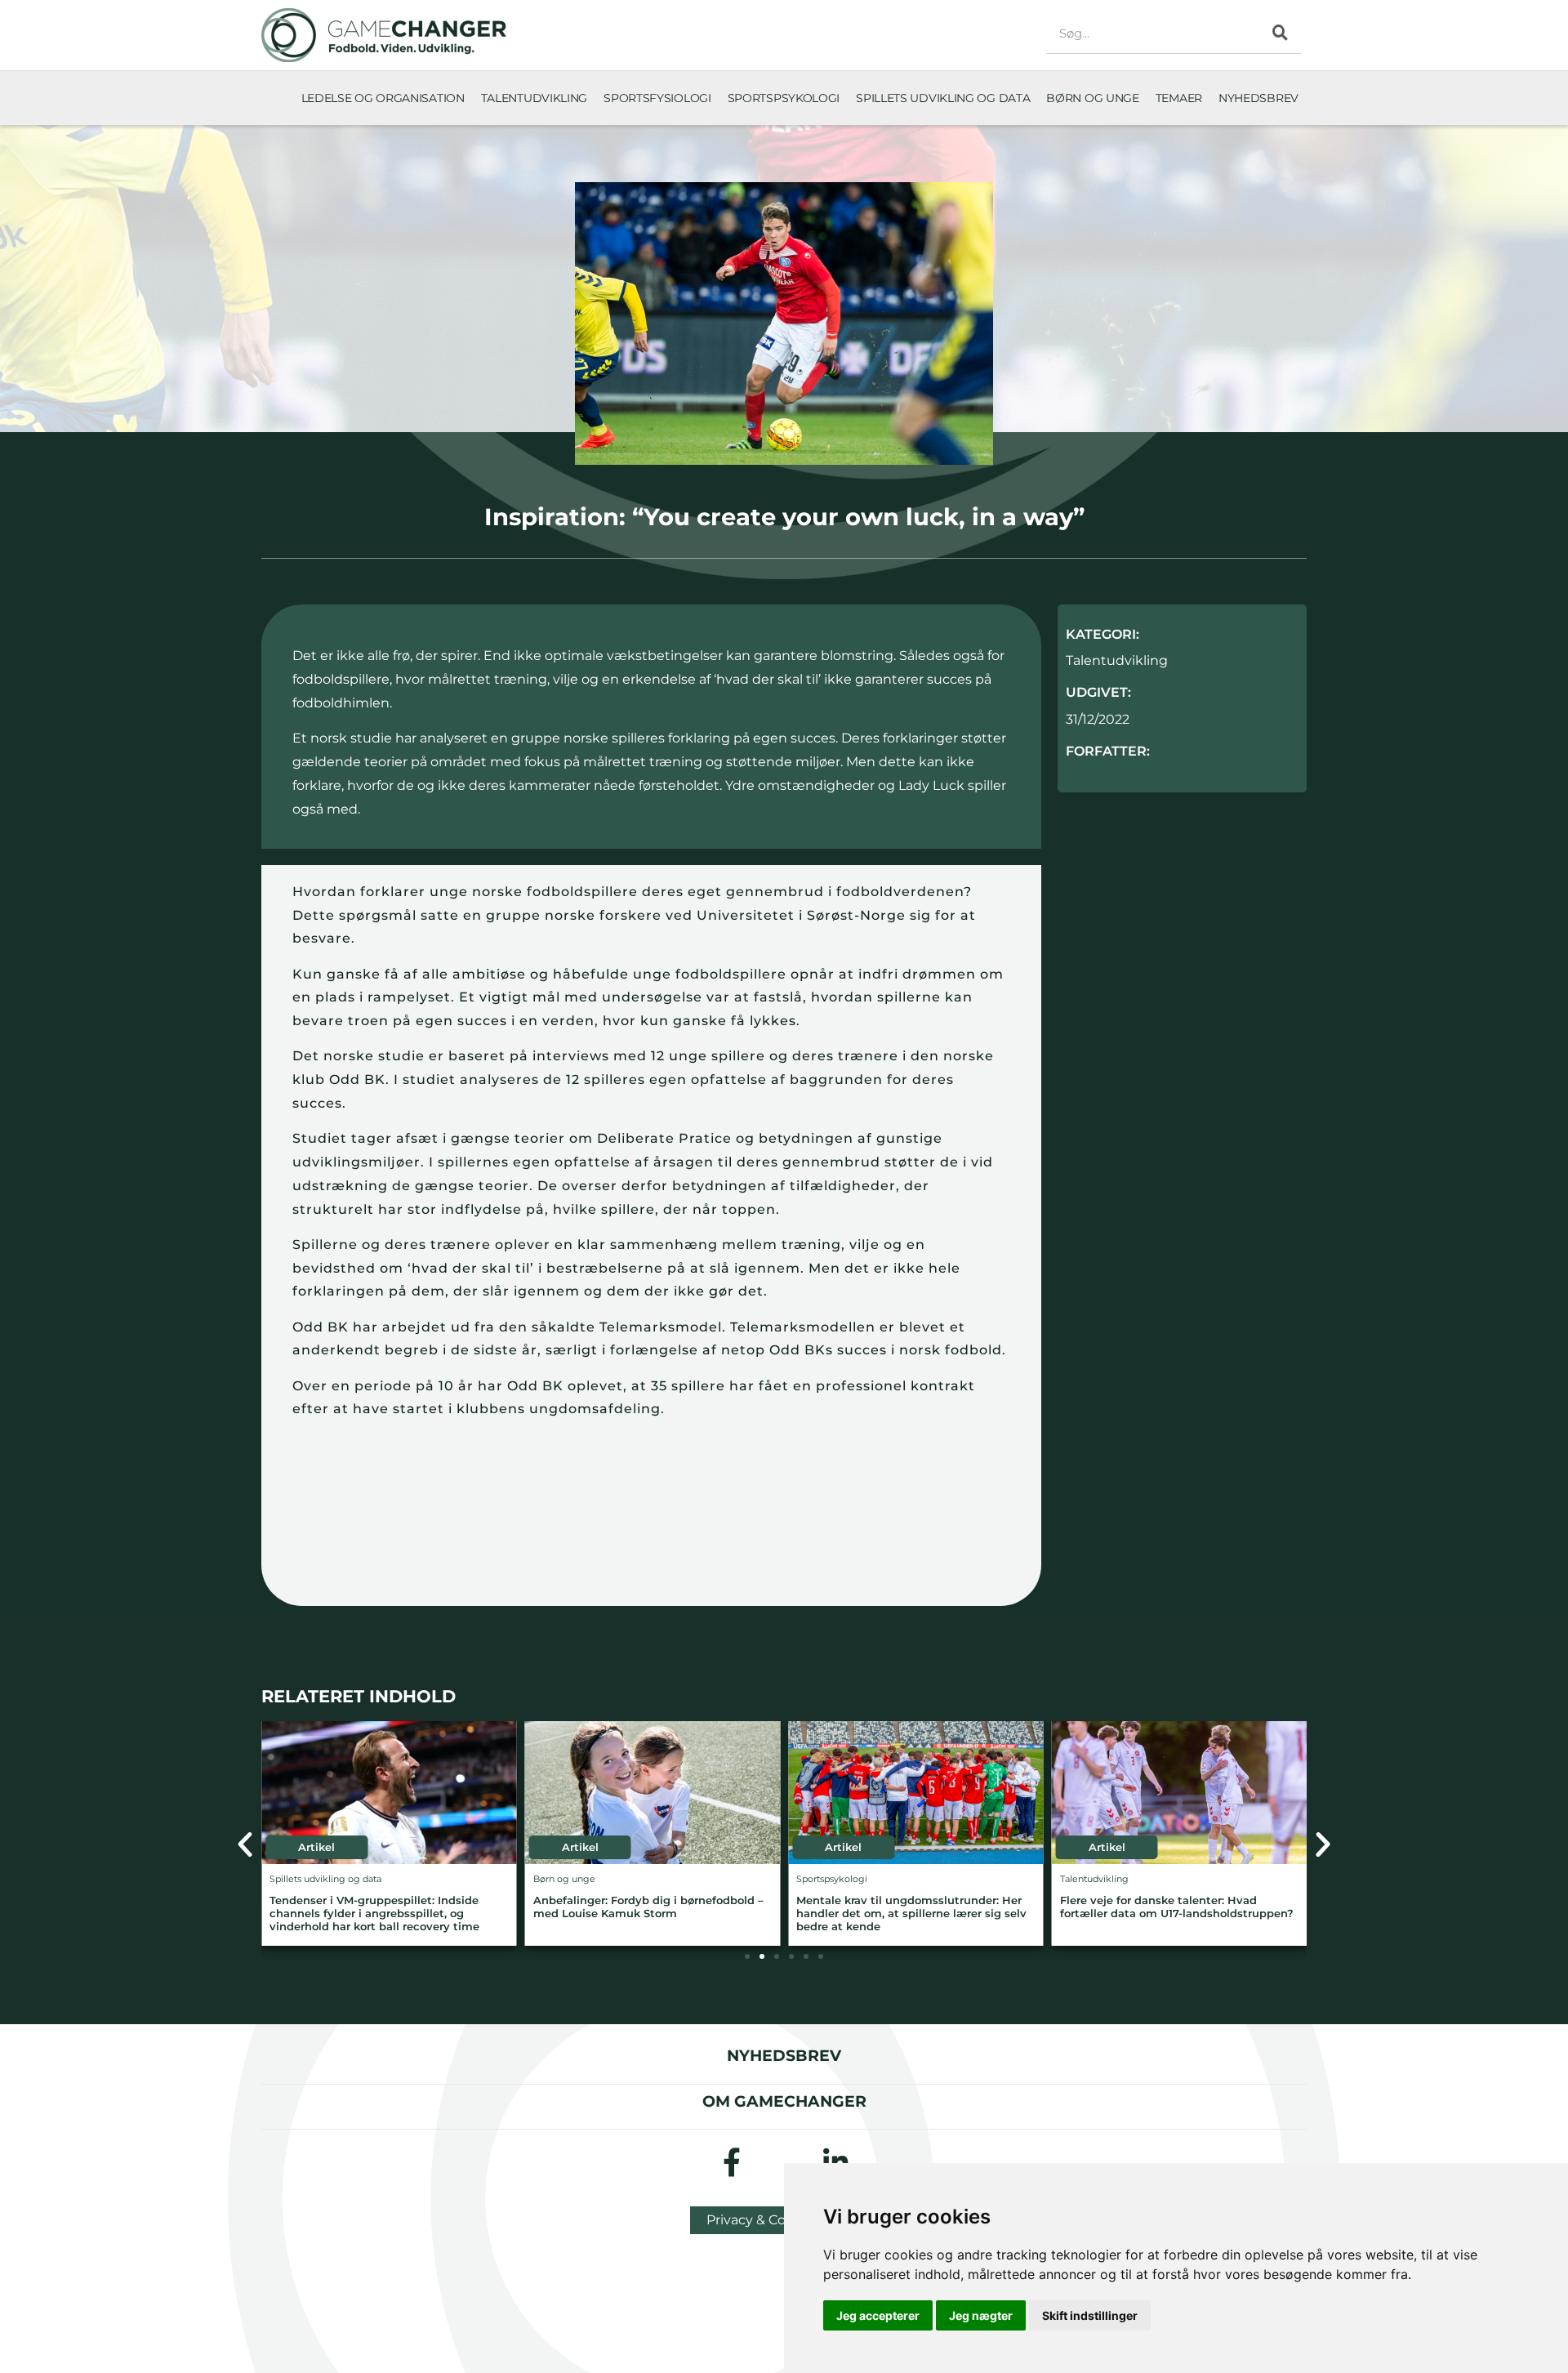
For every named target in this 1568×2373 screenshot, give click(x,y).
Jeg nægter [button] (981, 2315)
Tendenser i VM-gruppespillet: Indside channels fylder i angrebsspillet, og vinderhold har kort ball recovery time (374, 1914)
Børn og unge (1092, 98)
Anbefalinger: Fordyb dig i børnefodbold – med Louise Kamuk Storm (648, 1907)
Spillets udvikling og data (943, 98)
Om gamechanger (784, 2101)
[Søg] (1281, 33)
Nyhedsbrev (1258, 98)
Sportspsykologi (784, 98)
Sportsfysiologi (657, 98)
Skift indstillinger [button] (1090, 2315)
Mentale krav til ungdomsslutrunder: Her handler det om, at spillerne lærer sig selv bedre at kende (911, 1914)
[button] (245, 1844)
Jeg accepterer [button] (878, 2315)
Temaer (1179, 98)
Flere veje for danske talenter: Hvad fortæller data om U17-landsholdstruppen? (1177, 1907)
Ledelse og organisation (383, 98)
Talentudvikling (535, 98)
